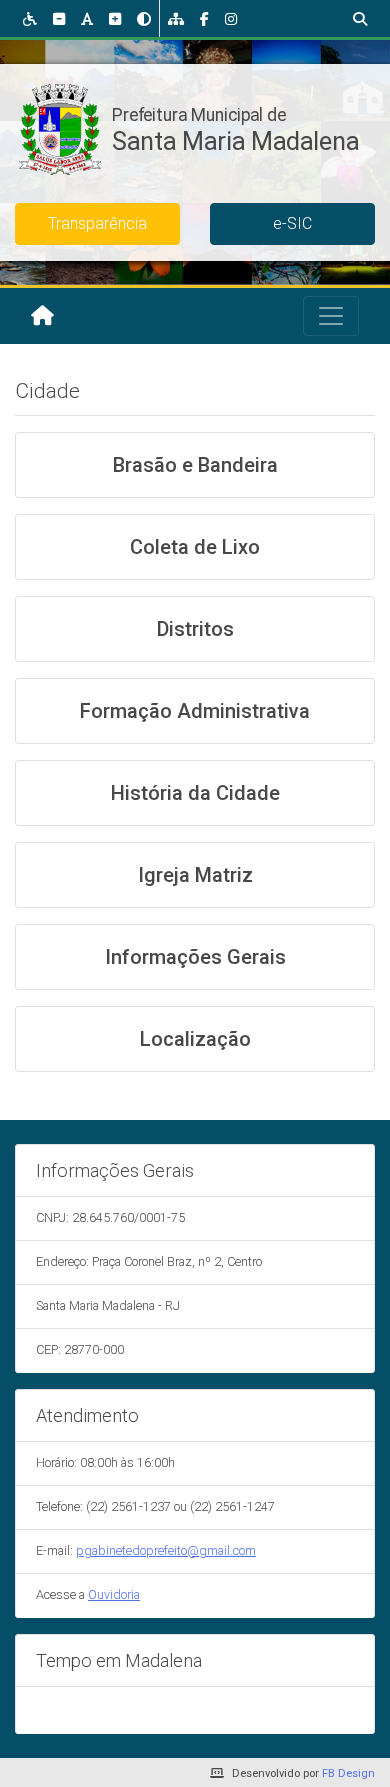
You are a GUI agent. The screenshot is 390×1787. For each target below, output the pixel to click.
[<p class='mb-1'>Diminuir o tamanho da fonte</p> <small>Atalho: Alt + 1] (59, 18)
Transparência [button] (97, 223)
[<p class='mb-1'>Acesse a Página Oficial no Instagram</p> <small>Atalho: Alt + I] (231, 18)
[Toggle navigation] (331, 316)
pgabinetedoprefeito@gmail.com (166, 1550)
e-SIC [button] (292, 223)
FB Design (348, 1773)
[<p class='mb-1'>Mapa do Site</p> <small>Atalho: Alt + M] (176, 18)
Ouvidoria (114, 1594)
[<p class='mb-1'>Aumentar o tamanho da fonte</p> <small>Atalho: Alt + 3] (115, 18)
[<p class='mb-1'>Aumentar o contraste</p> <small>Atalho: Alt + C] (144, 18)
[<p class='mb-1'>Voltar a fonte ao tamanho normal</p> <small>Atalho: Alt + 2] (87, 18)
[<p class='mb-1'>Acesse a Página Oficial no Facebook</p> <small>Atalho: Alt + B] (204, 18)
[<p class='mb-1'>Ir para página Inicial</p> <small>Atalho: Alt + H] (42, 316)
